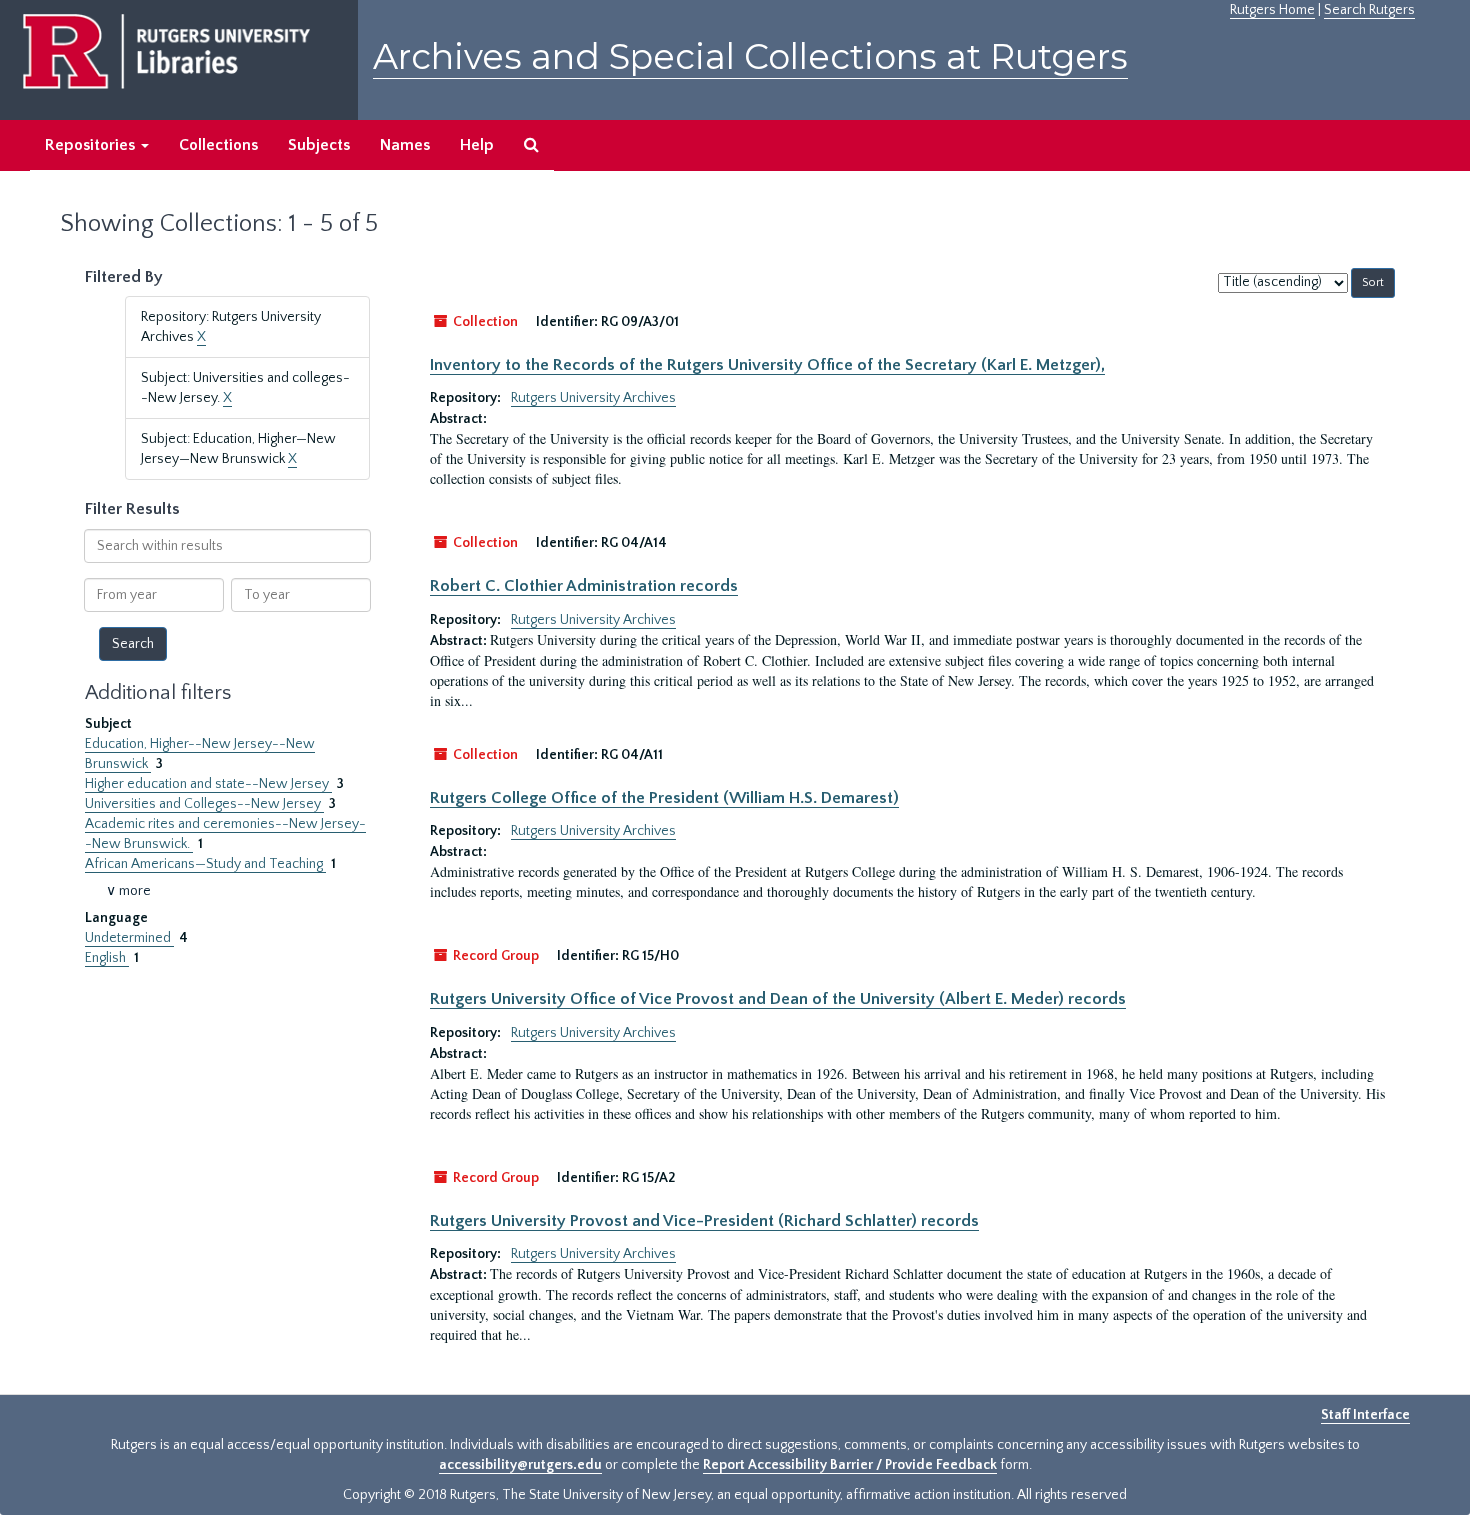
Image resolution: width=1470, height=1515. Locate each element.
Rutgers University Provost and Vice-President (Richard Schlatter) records (704, 1221)
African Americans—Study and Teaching (205, 864)
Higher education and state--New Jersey (208, 784)
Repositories (92, 145)
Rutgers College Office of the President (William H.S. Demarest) (664, 798)
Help (477, 145)
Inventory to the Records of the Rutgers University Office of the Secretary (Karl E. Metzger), (767, 365)
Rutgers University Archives (593, 398)
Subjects (319, 145)
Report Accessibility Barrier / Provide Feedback (850, 1465)
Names (405, 145)
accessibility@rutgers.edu (520, 1465)
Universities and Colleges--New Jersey (204, 804)
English (107, 958)
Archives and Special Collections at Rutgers (750, 56)
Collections (218, 145)
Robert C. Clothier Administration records (584, 586)
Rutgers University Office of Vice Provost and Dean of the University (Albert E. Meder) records (778, 999)
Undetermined (129, 938)
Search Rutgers (1369, 10)
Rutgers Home (1272, 10)
